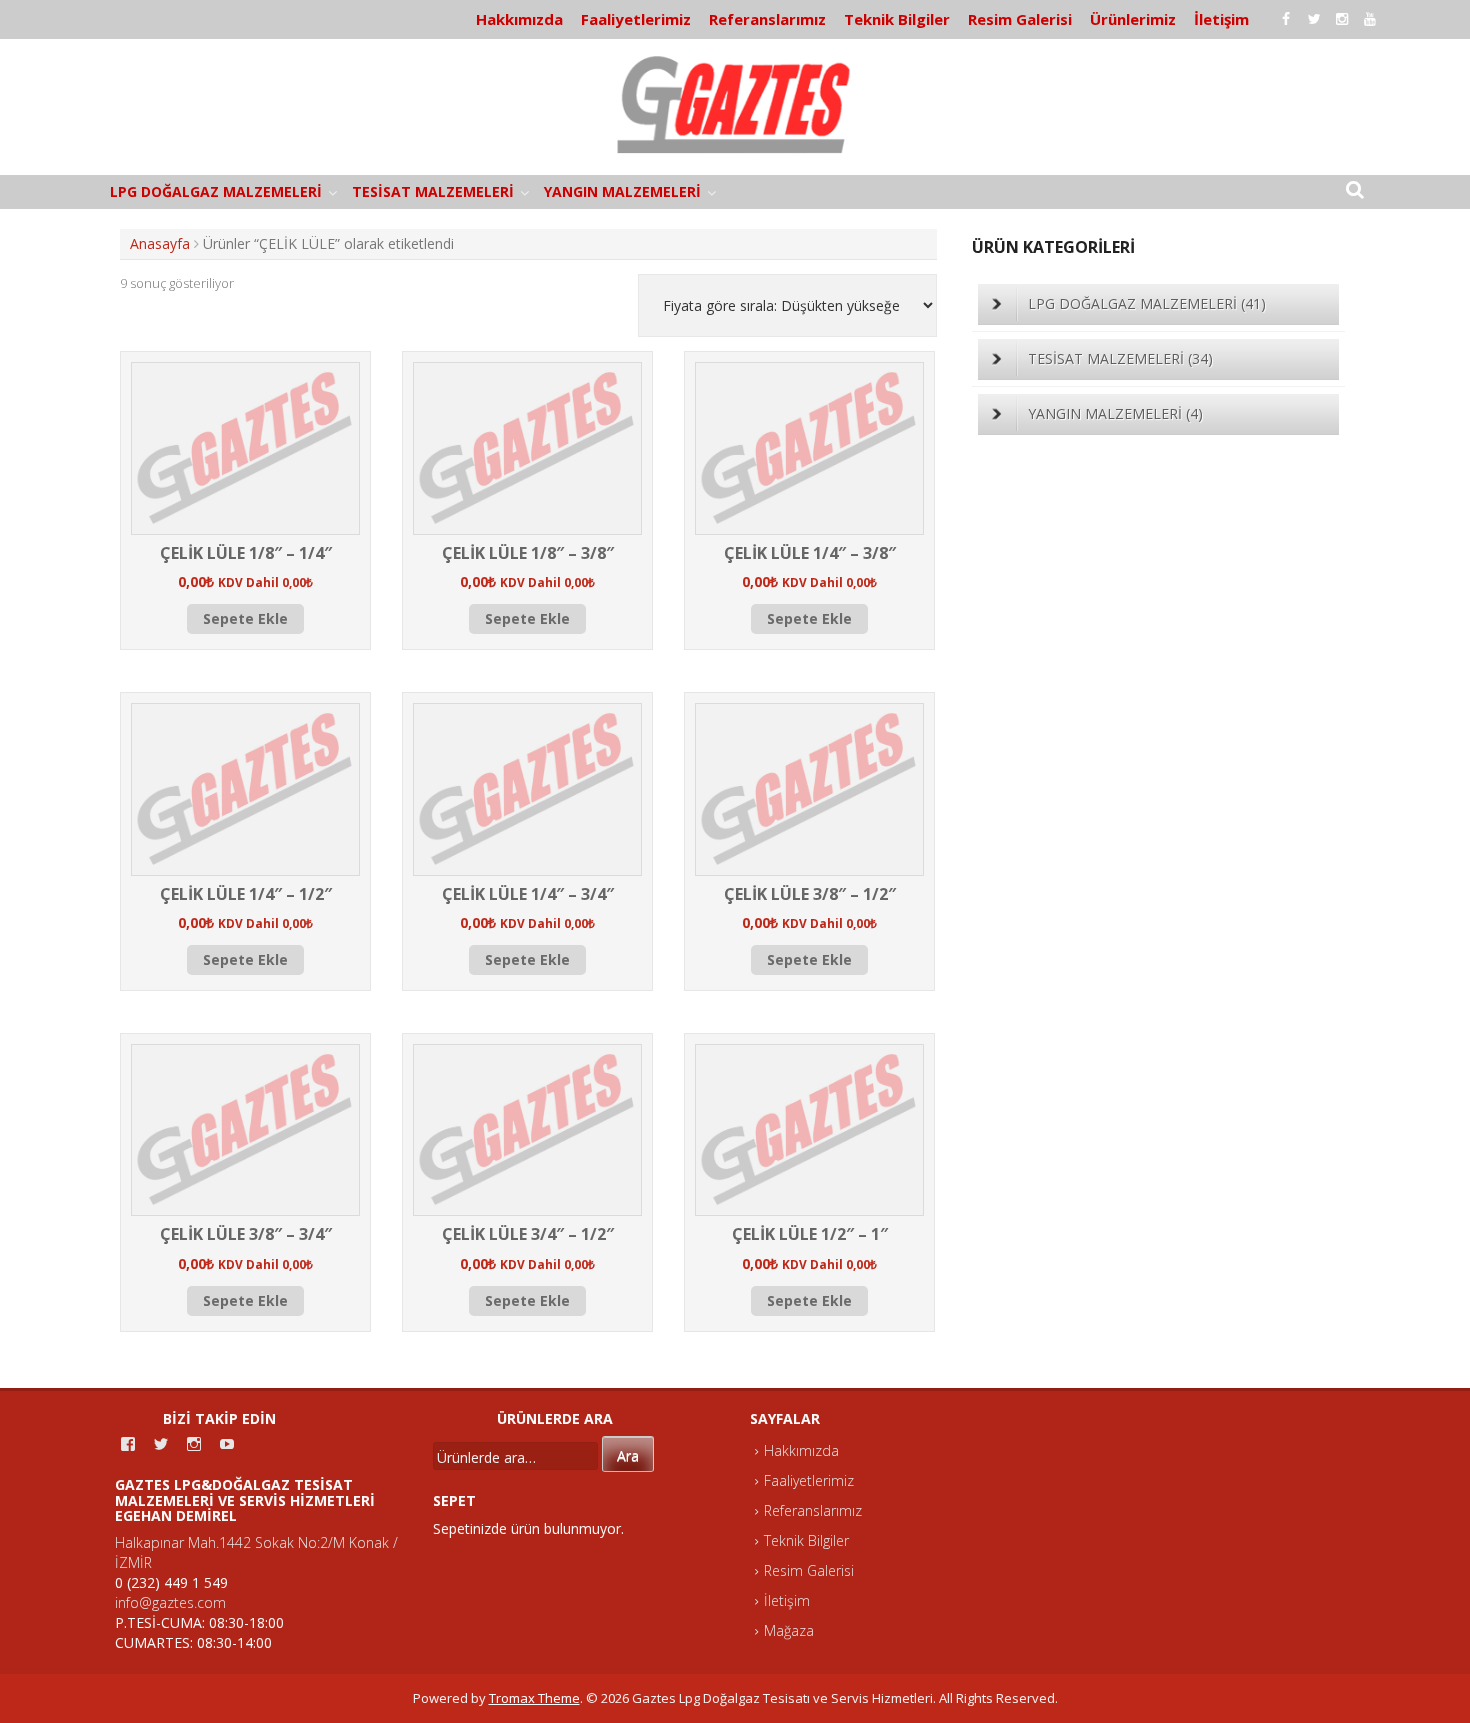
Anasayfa (160, 243)
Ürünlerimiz (1133, 19)
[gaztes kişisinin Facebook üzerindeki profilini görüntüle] (128, 1444)
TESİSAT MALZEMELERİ (433, 191)
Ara (628, 1455)
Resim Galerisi (1020, 19)
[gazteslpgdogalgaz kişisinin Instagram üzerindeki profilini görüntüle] (194, 1444)
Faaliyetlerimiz (636, 19)
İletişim (1221, 19)
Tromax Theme (534, 1698)
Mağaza (789, 1630)
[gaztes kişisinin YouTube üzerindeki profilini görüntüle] (227, 1444)
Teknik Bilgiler (897, 19)
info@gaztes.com (170, 1602)
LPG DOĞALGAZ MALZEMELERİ (216, 191)
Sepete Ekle (245, 618)
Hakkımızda (519, 19)
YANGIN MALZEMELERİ (622, 191)
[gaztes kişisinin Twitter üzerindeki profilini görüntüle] (161, 1444)
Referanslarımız (767, 19)
